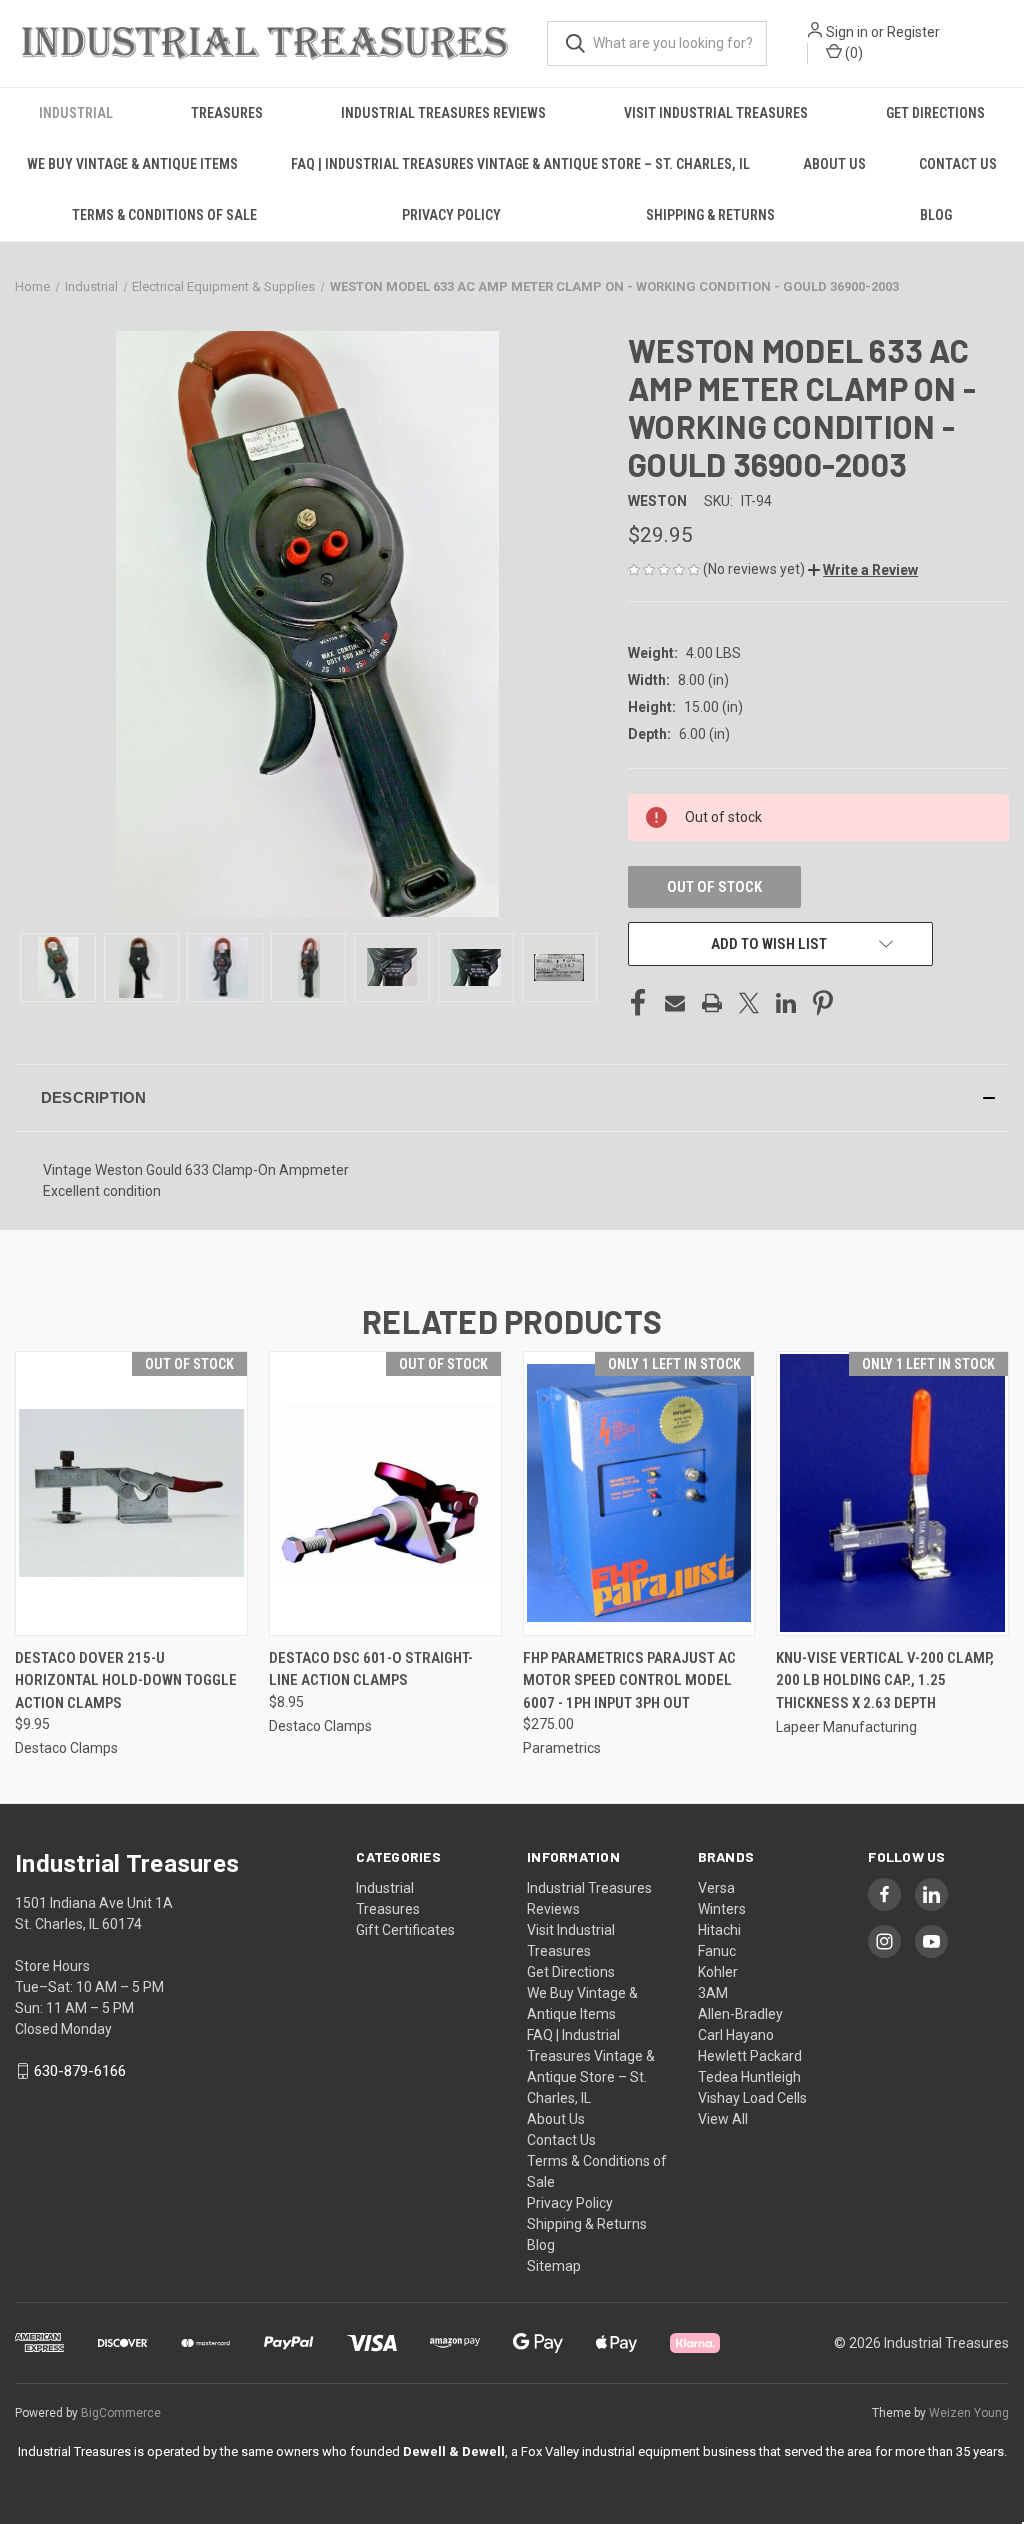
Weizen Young (969, 2413)
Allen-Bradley (740, 2014)
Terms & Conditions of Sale (164, 215)
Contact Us (958, 164)
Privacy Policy (451, 215)
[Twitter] (749, 1003)
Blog (936, 215)
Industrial (76, 113)
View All (723, 2119)
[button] (863, 570)
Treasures (227, 113)
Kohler (718, 1972)
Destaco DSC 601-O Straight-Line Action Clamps (371, 1669)
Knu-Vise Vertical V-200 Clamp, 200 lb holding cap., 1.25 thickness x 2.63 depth (885, 1680)
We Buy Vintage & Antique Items (132, 164)
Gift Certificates (405, 1930)
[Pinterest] (823, 1003)
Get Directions (935, 113)
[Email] (675, 1003)
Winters (722, 1909)
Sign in (847, 32)
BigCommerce (121, 2413)
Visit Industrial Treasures (716, 113)
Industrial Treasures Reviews (443, 113)
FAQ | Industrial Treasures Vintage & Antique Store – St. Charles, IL (520, 164)
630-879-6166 (80, 2071)
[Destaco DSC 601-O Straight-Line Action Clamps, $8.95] (385, 1493)
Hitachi (719, 1930)
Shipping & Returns (710, 215)
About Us (834, 164)
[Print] (712, 1003)
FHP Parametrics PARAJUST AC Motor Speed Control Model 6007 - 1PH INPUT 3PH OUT (629, 1680)
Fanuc (717, 1951)
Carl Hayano (736, 2035)
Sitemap (554, 2266)
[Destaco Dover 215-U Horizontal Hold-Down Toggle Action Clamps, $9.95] (131, 1493)
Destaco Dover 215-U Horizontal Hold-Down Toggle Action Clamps (126, 1680)
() (852, 53)
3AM (713, 1993)
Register (913, 32)
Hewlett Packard (750, 2056)
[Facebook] (638, 1003)
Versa (716, 1888)
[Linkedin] (786, 1003)
